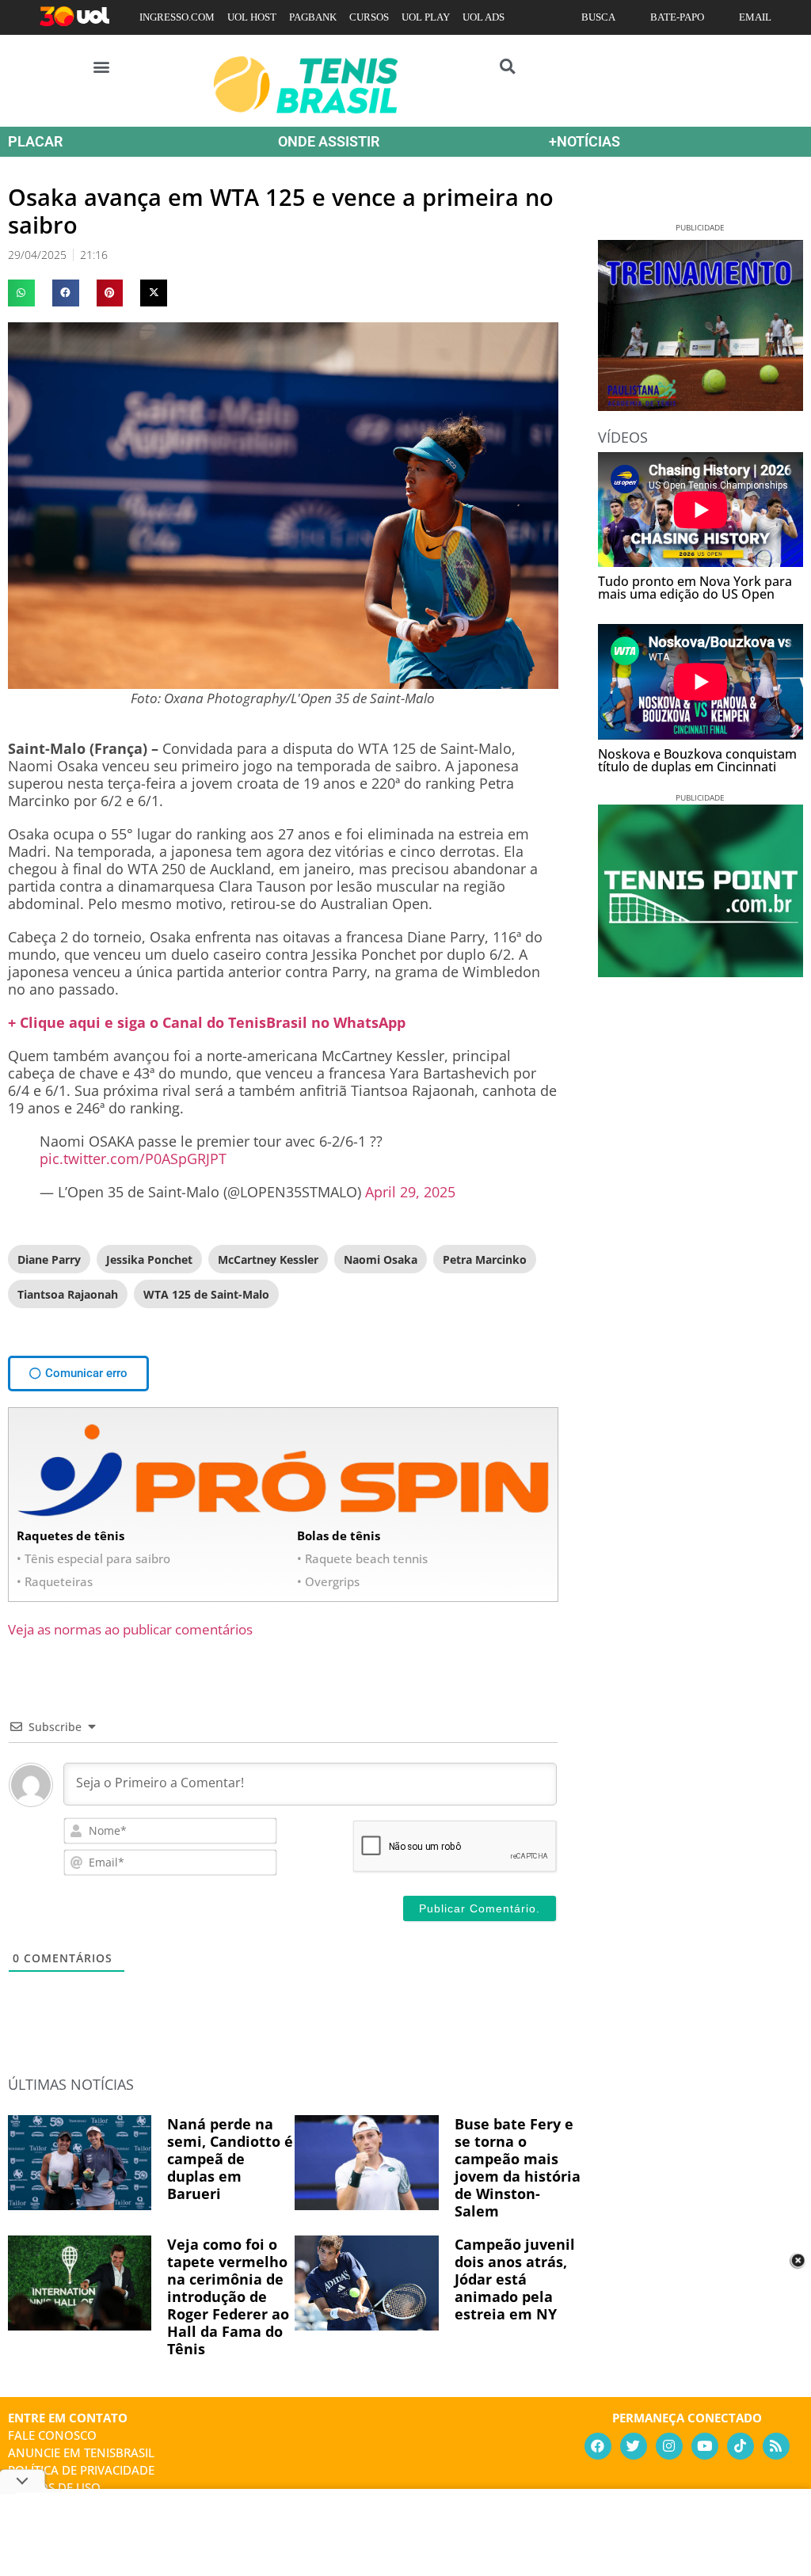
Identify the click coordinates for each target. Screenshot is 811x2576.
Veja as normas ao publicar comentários (130, 1629)
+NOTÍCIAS (584, 141)
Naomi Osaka (381, 1259)
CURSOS (369, 17)
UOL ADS (484, 17)
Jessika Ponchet (149, 1259)
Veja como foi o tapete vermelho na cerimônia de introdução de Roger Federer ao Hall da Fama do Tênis (228, 2296)
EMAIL (755, 17)
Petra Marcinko (485, 1259)
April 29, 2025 (410, 1192)
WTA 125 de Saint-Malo (206, 1294)
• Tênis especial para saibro (93, 1558)
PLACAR (35, 141)
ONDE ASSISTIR (329, 141)
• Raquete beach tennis (362, 1558)
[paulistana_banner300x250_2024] (701, 405)
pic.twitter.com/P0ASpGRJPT (133, 1159)
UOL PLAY (426, 17)
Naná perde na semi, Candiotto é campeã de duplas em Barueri (230, 2159)
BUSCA (598, 17)
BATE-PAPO (677, 17)
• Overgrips (328, 1581)
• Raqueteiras (55, 1581)
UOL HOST (252, 17)
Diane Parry (49, 1259)
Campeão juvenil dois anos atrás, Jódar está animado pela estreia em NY (515, 2279)
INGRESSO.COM (177, 17)
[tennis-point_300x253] (701, 972)
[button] (102, 66)
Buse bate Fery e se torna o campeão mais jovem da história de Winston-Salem (518, 2167)
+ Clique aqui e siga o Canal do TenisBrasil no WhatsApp (207, 1022)
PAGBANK (313, 17)
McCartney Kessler (268, 1259)
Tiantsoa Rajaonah (68, 1294)
